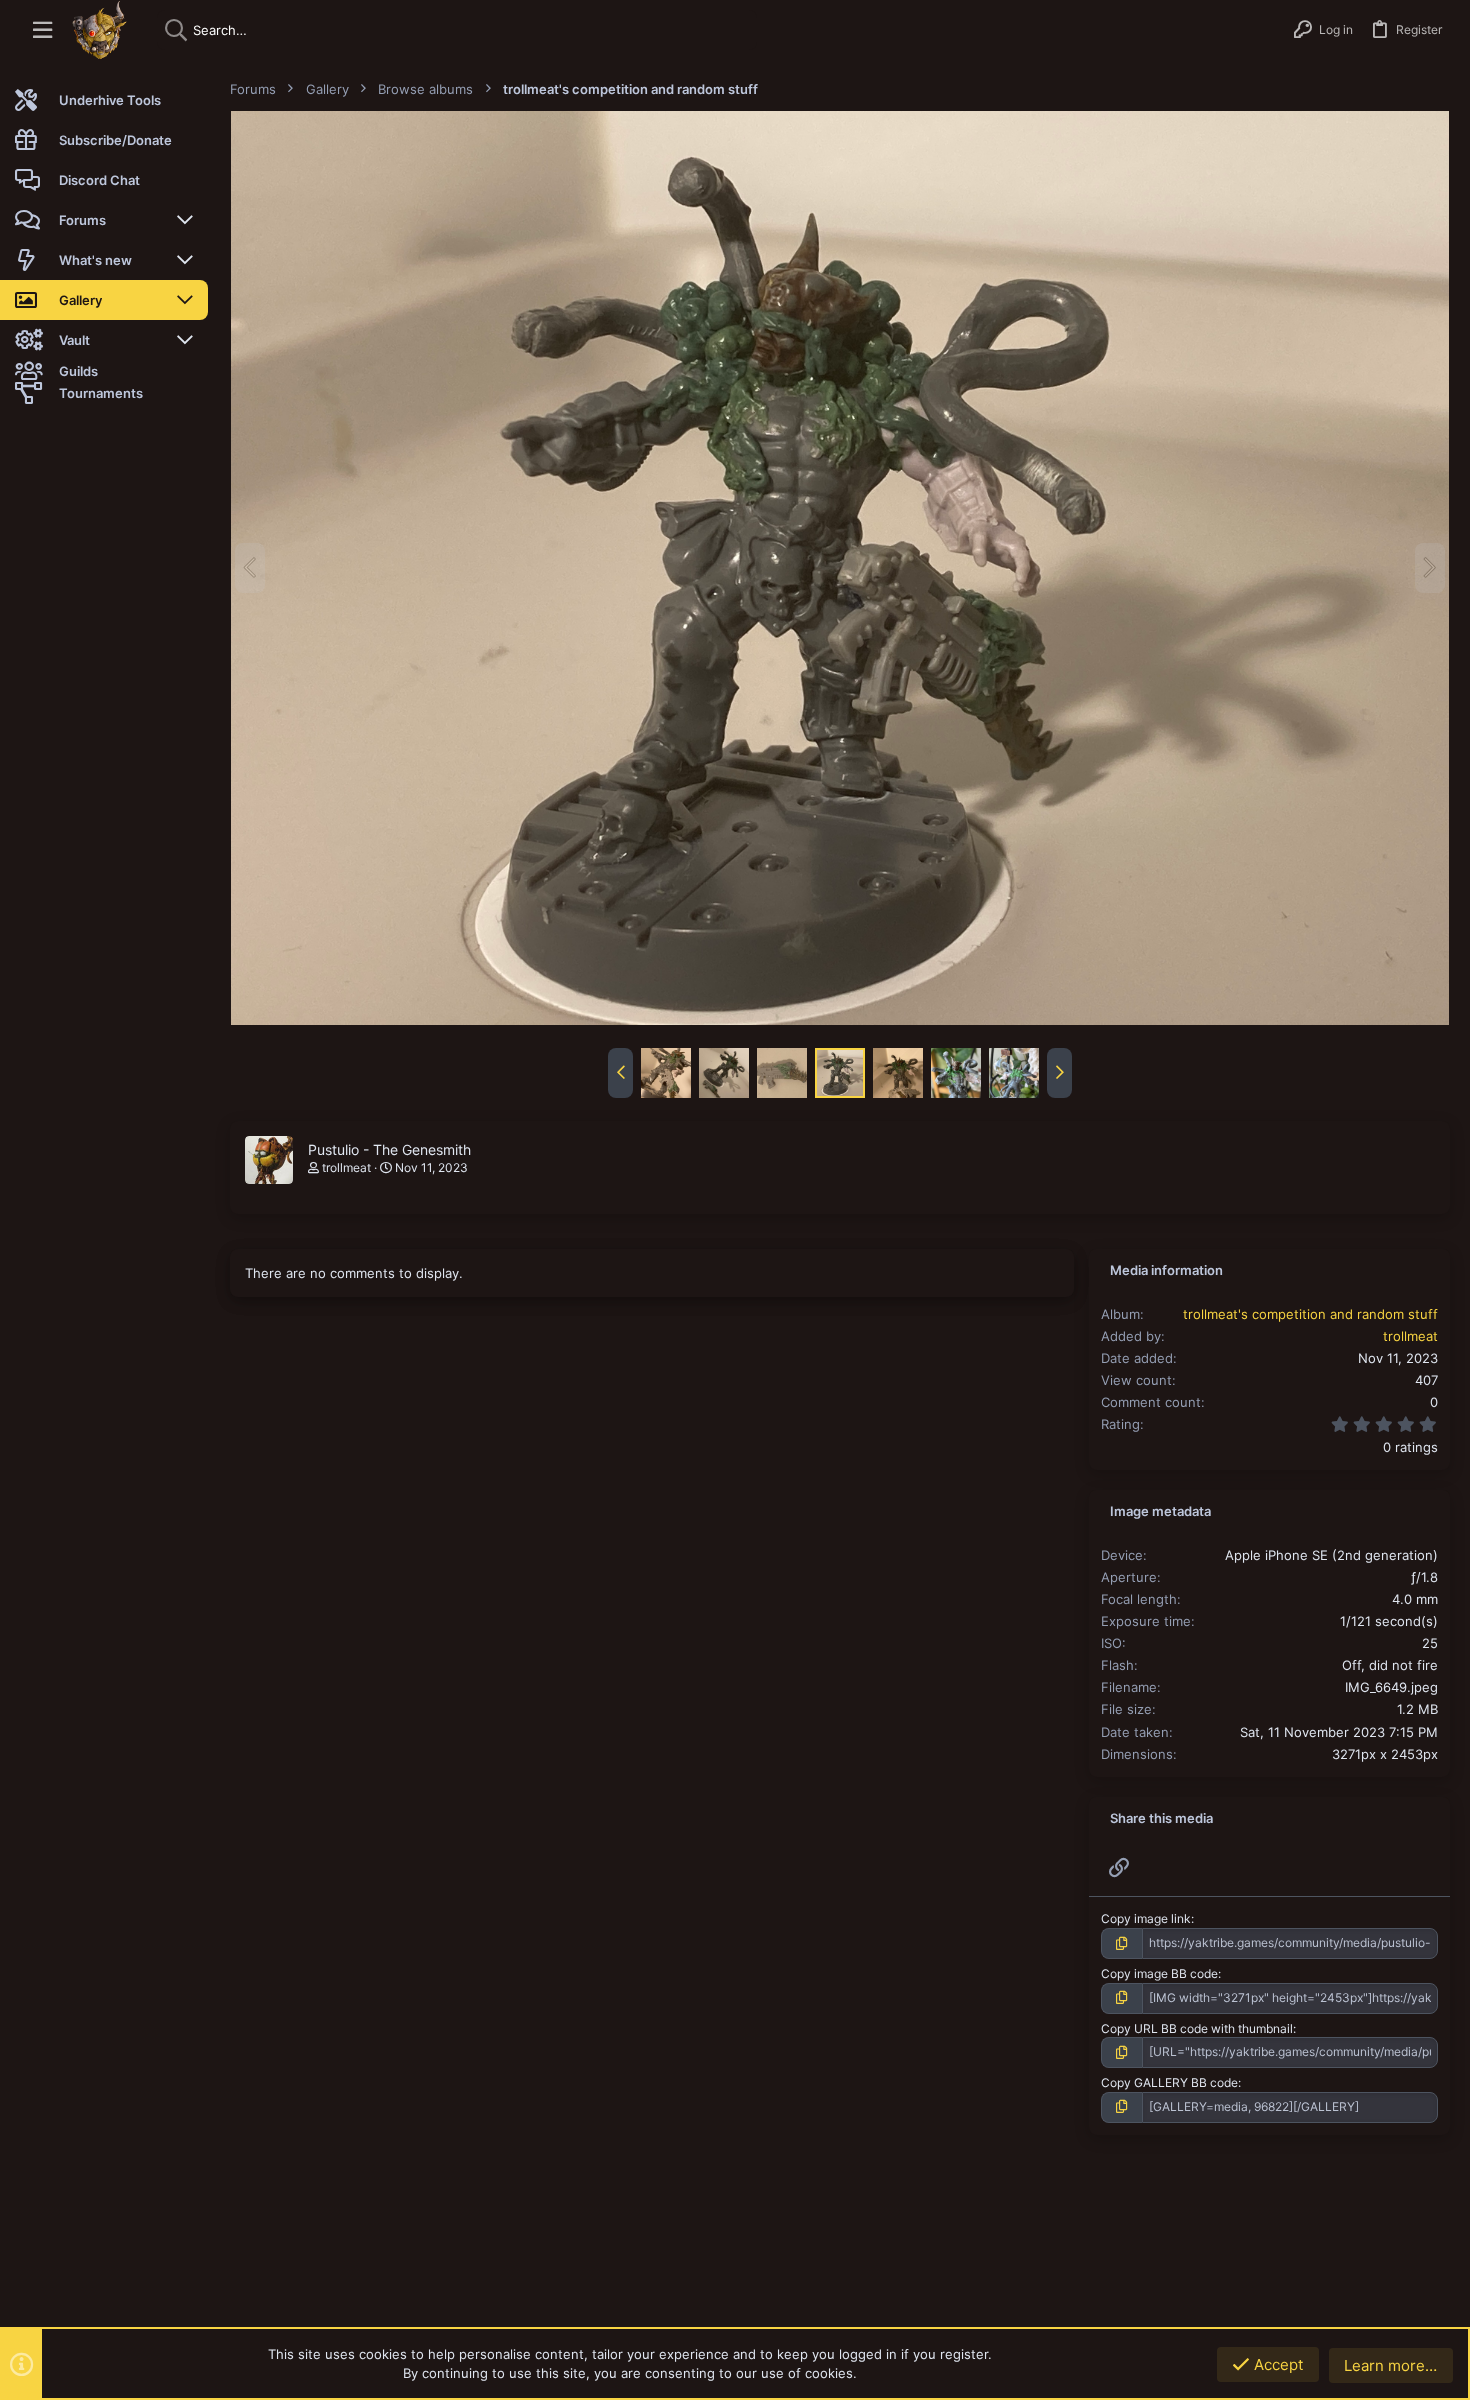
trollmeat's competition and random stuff (1310, 1314)
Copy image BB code (1159, 1973)
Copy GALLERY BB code (1169, 2082)
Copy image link (1146, 1918)
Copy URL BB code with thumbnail (1197, 2028)
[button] (42, 30)
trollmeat (346, 1167)
